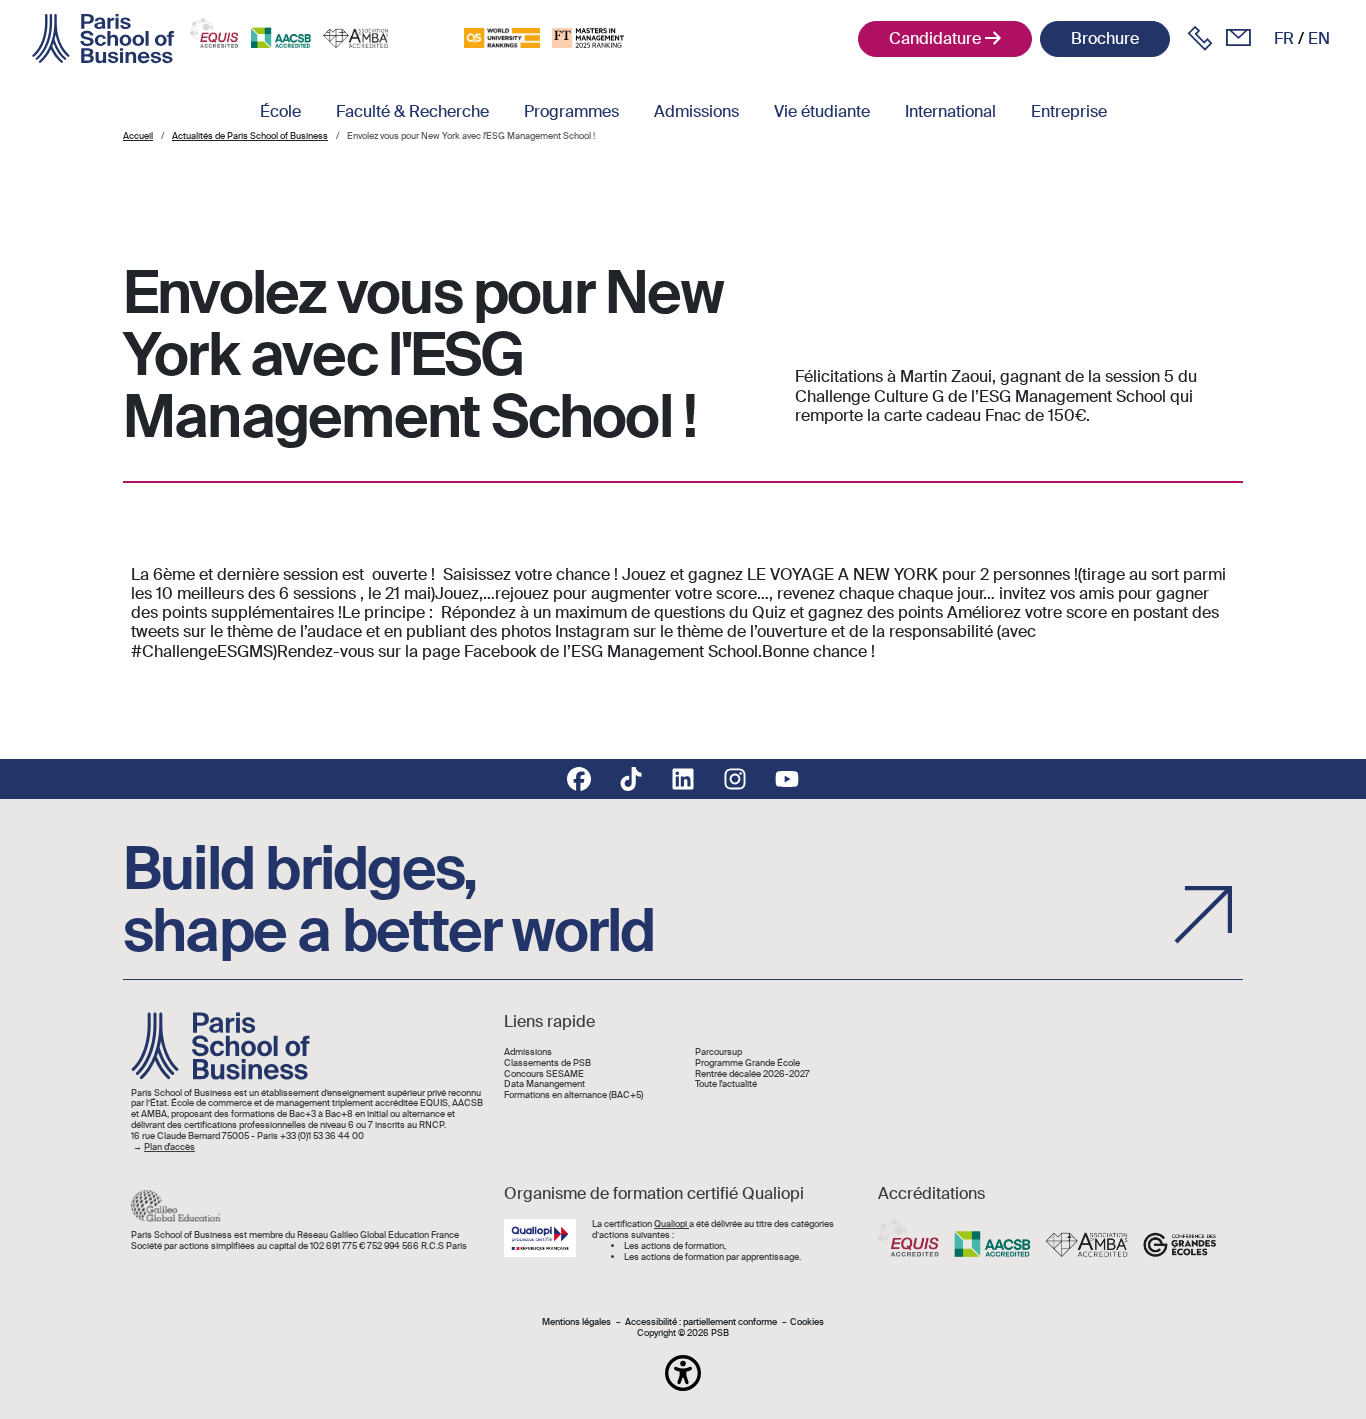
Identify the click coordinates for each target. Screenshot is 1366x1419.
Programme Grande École (747, 1063)
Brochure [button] (1105, 38)
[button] (683, 1373)
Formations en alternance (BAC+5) (573, 1095)
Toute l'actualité (726, 1084)
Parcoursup (718, 1052)
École (280, 111)
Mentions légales (576, 1322)
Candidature (935, 38)
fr (1284, 38)
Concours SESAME (544, 1074)
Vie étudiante (822, 111)
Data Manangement (544, 1084)
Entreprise (1069, 111)
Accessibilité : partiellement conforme (701, 1322)
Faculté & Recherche (412, 111)
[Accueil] (103, 39)
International (950, 111)
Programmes (571, 111)
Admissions (696, 111)
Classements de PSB (547, 1063)
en (1319, 38)
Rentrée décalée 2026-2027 (752, 1074)
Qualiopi (671, 1224)
